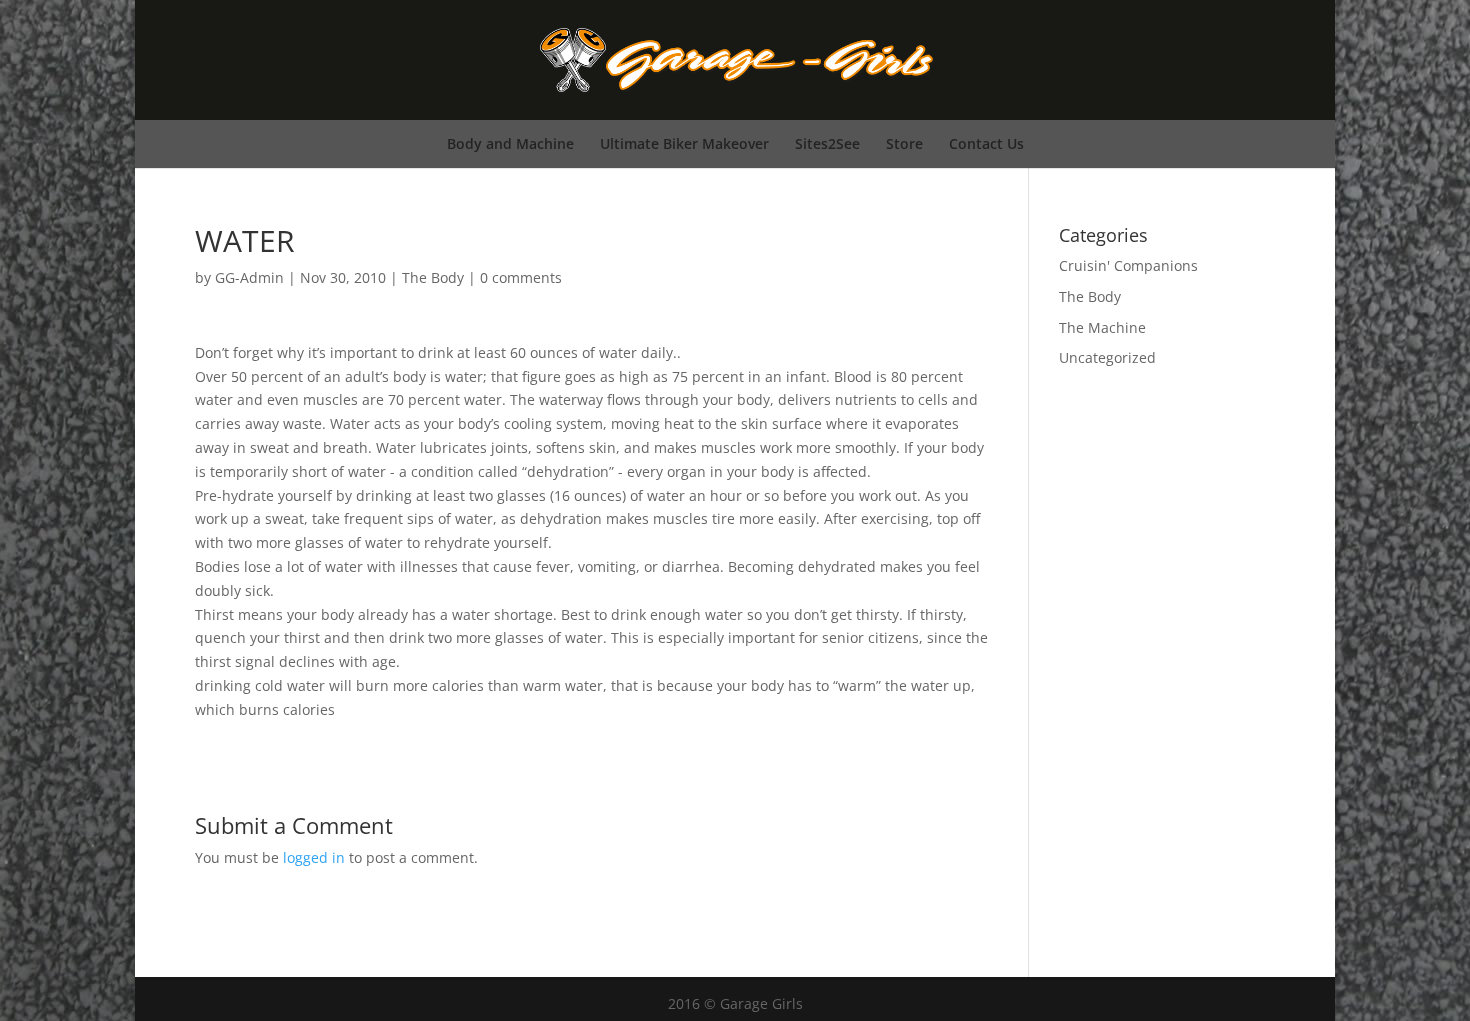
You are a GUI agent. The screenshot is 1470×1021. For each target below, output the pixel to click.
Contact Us (986, 143)
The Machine (1102, 327)
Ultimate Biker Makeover (684, 143)
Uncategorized (1107, 357)
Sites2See (827, 143)
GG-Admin (249, 277)
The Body (433, 277)
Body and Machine (510, 143)
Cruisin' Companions (1128, 265)
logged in (314, 857)
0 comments (521, 277)
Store (904, 143)
